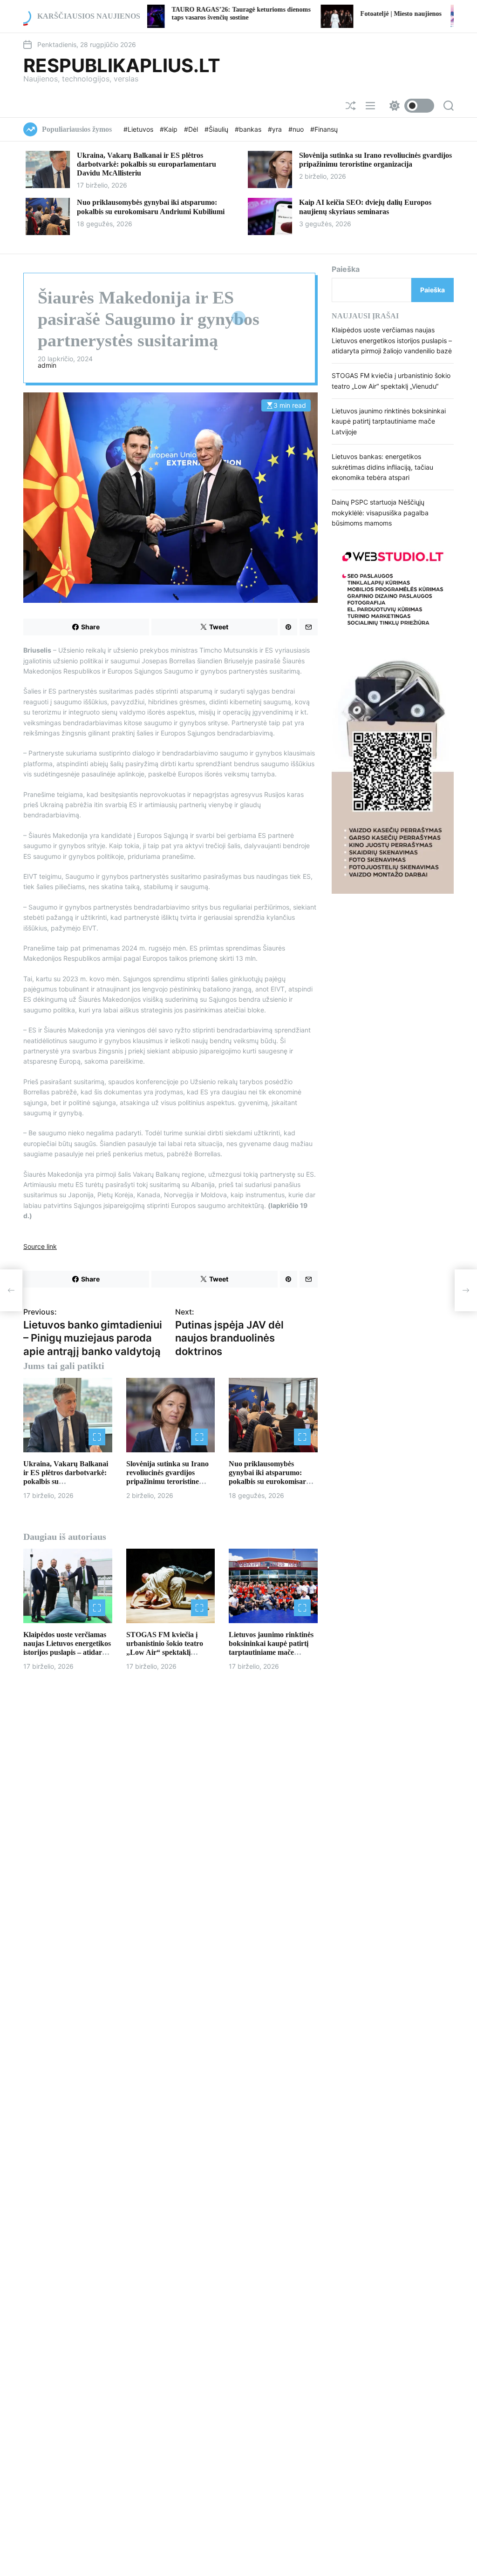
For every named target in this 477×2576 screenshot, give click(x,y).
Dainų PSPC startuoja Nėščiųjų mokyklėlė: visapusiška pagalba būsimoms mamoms (380, 513)
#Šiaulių (217, 129)
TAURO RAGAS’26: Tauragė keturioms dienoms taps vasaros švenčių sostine (157, 13)
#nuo (297, 129)
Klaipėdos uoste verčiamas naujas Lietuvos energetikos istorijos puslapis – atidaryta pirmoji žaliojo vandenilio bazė (68, 1652)
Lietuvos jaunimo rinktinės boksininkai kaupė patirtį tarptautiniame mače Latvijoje (389, 421)
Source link (40, 1246)
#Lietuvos (139, 129)
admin (47, 365)
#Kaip (170, 129)
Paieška (346, 269)
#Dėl (192, 129)
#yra (276, 129)
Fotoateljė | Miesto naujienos (317, 14)
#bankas (249, 129)
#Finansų (324, 129)
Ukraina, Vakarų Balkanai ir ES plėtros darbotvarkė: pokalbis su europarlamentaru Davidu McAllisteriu (147, 164)
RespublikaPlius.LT (122, 66)
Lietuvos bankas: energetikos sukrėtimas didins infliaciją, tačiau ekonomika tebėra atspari (382, 467)
